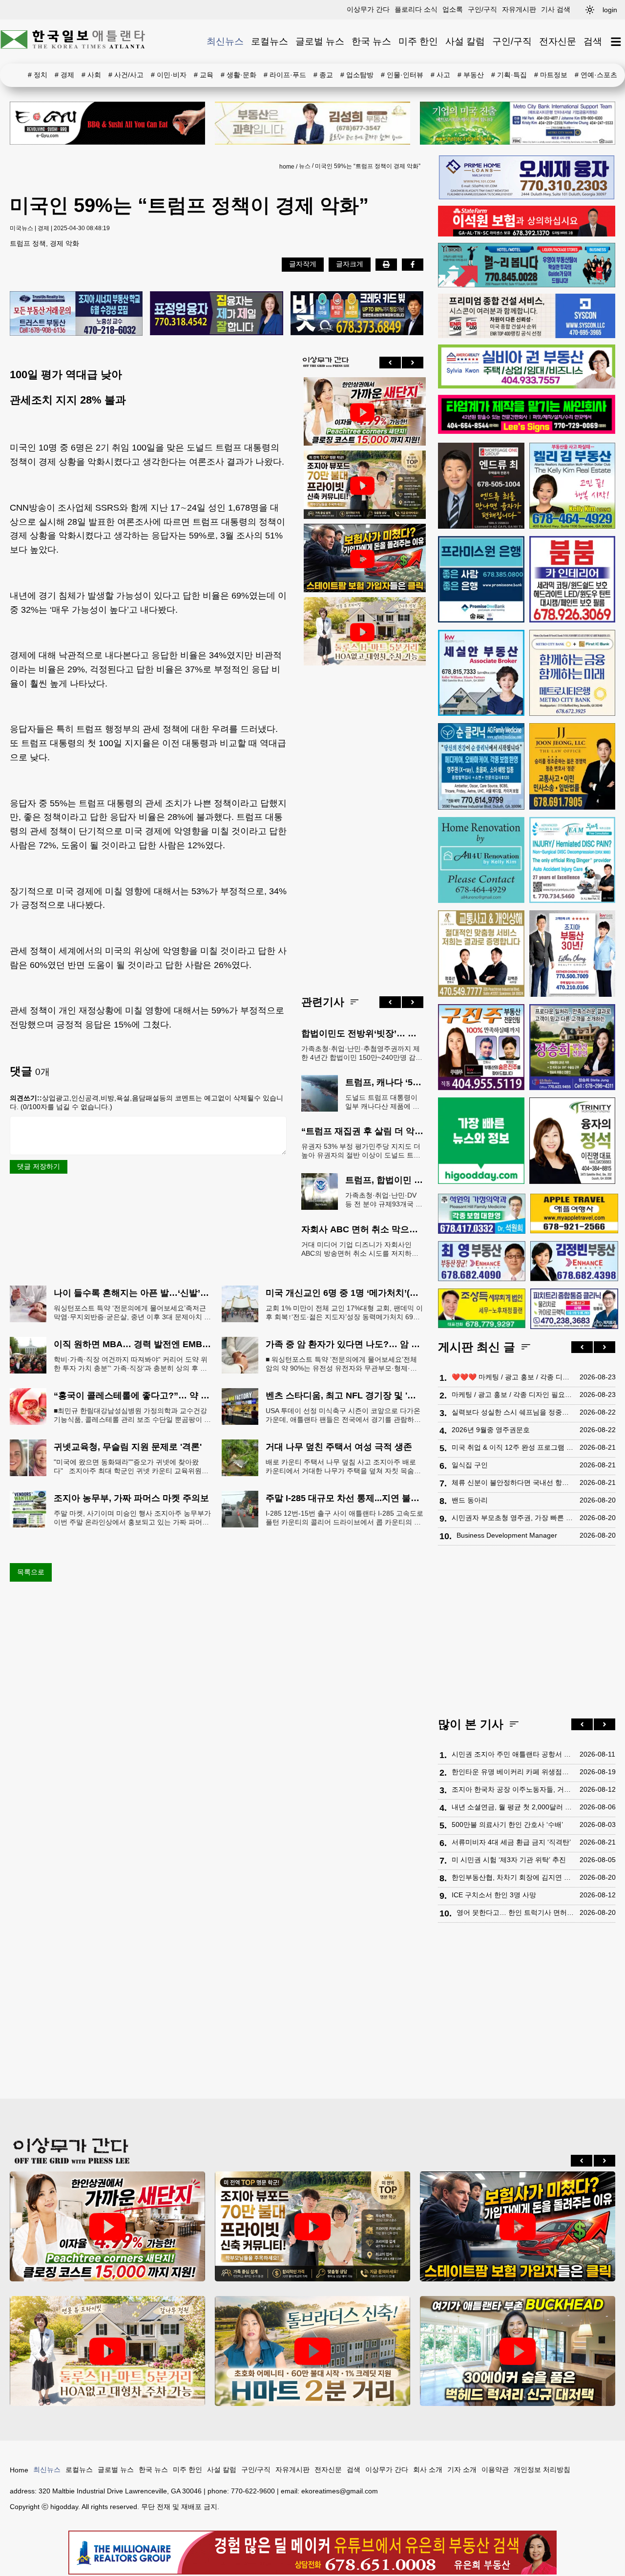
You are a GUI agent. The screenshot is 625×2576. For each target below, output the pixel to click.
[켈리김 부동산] (573, 486)
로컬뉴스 (270, 41)
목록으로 (31, 1572)
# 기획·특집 (509, 75)
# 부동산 (471, 75)
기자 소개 (462, 2469)
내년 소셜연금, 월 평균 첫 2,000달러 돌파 (513, 1807)
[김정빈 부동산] (574, 1261)
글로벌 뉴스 (320, 41)
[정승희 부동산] (573, 1047)
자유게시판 (519, 9)
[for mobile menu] (616, 42)
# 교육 (204, 75)
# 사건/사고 (126, 75)
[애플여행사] (574, 1213)
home (287, 167)
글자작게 (303, 264)
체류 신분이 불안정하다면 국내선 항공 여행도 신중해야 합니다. (513, 1482)
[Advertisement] (362, 823)
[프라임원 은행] (481, 579)
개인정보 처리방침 (542, 2469)
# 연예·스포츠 (596, 75)
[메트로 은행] (573, 673)
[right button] (413, 363)
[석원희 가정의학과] (482, 1214)
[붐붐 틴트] (573, 579)
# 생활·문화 (239, 75)
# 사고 (440, 75)
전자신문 (558, 41)
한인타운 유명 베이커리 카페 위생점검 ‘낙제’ (513, 1772)
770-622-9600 (253, 2491)
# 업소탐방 (357, 75)
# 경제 (64, 75)
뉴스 (305, 166)
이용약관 (495, 2469)
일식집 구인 (470, 1465)
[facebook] (413, 264)
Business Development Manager (507, 1535)
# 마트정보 (551, 75)
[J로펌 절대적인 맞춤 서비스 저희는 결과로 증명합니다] (481, 954)
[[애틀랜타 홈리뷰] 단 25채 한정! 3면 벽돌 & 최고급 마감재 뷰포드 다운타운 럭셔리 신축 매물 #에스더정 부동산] (362, 486)
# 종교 (323, 75)
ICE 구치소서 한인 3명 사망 (494, 1895)
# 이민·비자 (169, 75)
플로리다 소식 (416, 9)
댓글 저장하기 (39, 1166)
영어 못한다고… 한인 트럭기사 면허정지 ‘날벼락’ (516, 1912)
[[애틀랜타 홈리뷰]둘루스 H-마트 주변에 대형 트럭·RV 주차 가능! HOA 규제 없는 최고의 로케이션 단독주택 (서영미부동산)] (362, 632)
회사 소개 (428, 2469)
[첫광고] (518, 123)
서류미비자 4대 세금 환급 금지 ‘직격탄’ (511, 1842)
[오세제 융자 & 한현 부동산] (527, 197)
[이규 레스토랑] (107, 123)
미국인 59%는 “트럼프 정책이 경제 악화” (368, 166)
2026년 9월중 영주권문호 (491, 1430)
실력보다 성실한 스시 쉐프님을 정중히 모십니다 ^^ (513, 1412)
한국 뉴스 (371, 41)
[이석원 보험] (527, 234)
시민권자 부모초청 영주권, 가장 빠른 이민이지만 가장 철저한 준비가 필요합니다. (513, 1518)
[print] (386, 264)
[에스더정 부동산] (573, 954)
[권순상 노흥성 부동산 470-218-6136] (76, 314)
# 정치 (38, 75)
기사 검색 (556, 9)
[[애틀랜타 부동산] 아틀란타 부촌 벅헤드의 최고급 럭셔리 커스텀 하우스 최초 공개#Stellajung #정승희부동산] (518, 2351)
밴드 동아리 (470, 1500)
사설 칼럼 (465, 41)
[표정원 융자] (216, 314)
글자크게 (350, 264)
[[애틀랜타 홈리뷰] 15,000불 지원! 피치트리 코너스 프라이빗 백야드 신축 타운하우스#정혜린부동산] (362, 412)
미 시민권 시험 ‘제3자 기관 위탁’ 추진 (509, 1860)
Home (19, 2470)
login (610, 10)
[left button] (390, 363)
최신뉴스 (225, 41)
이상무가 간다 (368, 9)
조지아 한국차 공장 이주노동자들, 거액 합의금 (513, 1789)
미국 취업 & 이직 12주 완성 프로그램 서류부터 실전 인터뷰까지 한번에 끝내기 (513, 1447)
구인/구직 (482, 9)
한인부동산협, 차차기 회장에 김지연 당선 (513, 1877)
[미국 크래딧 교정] (357, 314)
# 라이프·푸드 (285, 75)
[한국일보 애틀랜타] (73, 42)
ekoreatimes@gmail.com (340, 2491)
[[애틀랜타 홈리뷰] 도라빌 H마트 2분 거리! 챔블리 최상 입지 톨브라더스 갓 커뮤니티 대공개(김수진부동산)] (312, 2351)
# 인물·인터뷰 (402, 75)
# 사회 (91, 75)
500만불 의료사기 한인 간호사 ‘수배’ (507, 1825)
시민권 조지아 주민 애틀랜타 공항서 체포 (513, 1754)
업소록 (453, 9)
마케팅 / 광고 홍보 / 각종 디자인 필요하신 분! (513, 1395)
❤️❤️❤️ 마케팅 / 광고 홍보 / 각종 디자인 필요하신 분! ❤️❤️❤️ (513, 1377)
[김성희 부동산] (312, 123)
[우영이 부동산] (527, 285)
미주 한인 (418, 41)
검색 (593, 41)
